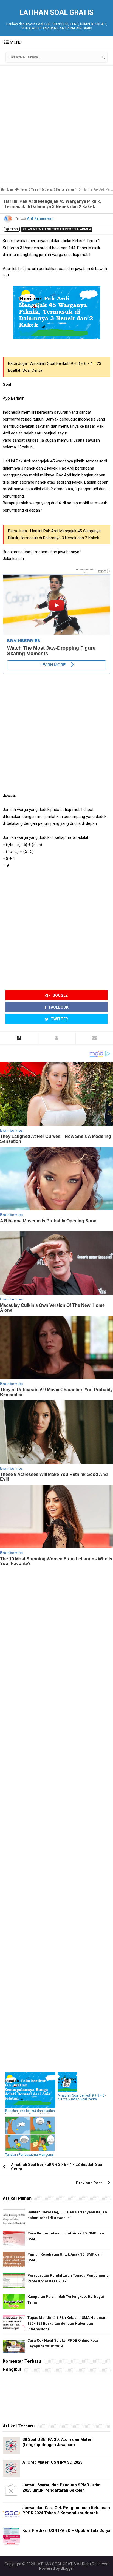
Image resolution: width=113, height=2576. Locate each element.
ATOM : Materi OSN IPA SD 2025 (52, 2462)
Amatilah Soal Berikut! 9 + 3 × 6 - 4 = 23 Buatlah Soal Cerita (82, 2097)
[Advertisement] (56, 125)
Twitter (59, 1019)
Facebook (58, 1007)
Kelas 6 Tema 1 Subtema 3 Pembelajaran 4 (57, 229)
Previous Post (89, 2183)
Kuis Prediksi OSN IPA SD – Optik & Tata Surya (66, 2531)
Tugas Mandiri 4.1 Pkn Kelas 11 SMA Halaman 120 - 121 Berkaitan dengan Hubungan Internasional (67, 2323)
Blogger (67, 2568)
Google (60, 995)
